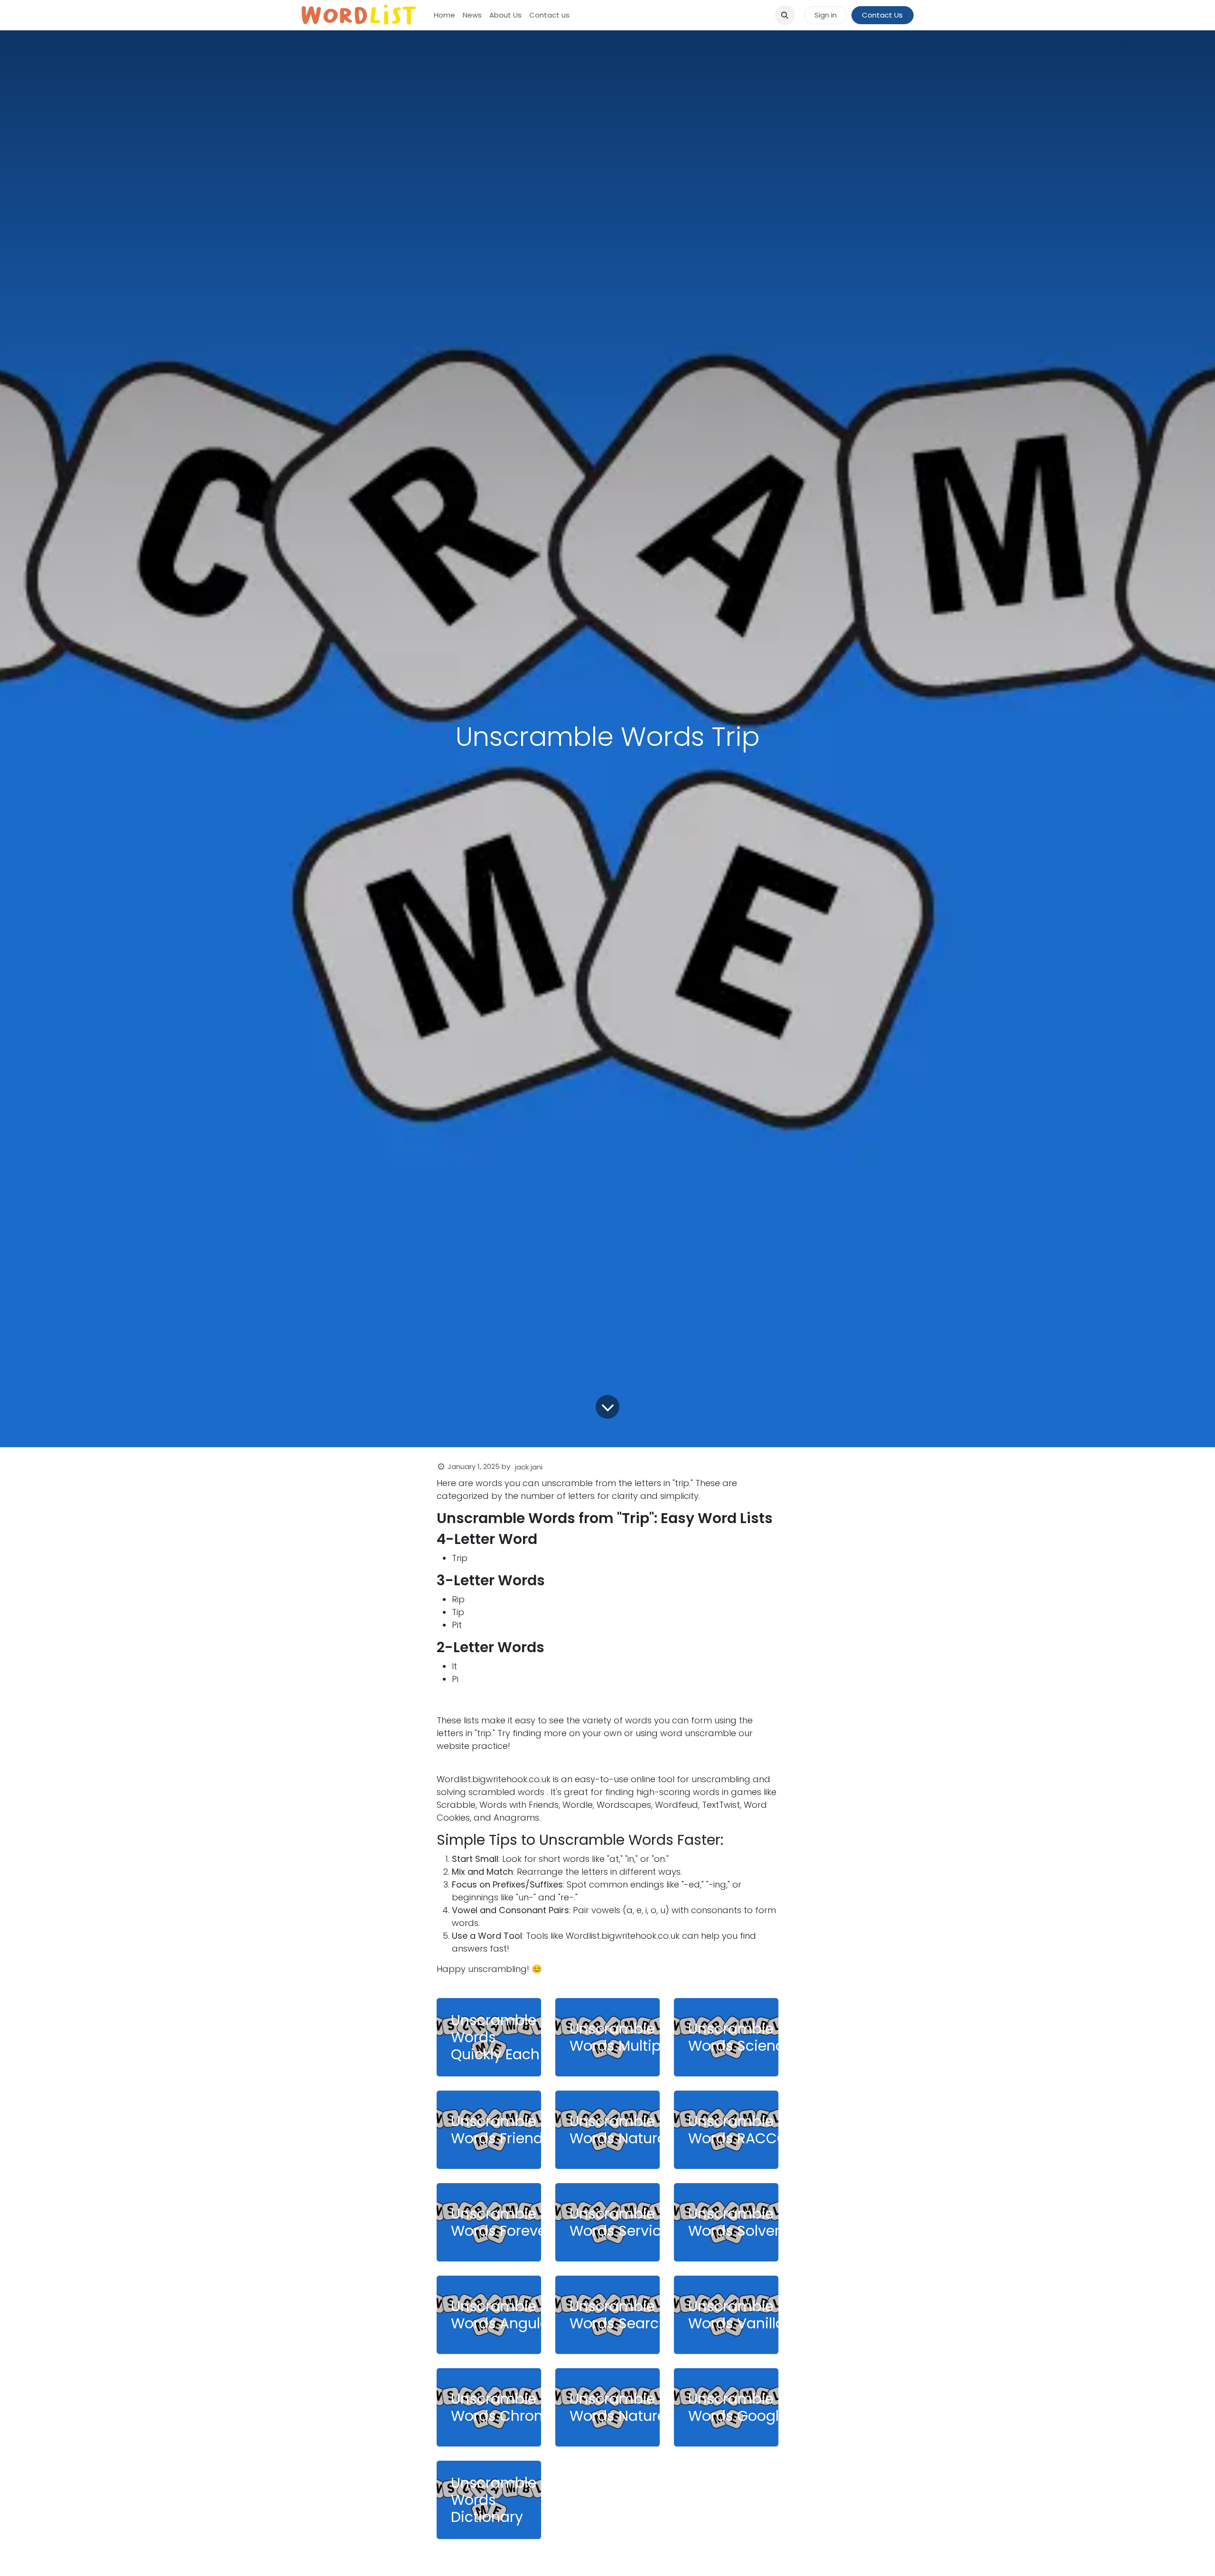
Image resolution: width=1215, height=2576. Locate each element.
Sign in (826, 15)
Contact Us (882, 15)
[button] (785, 15)
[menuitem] (444, 15)
